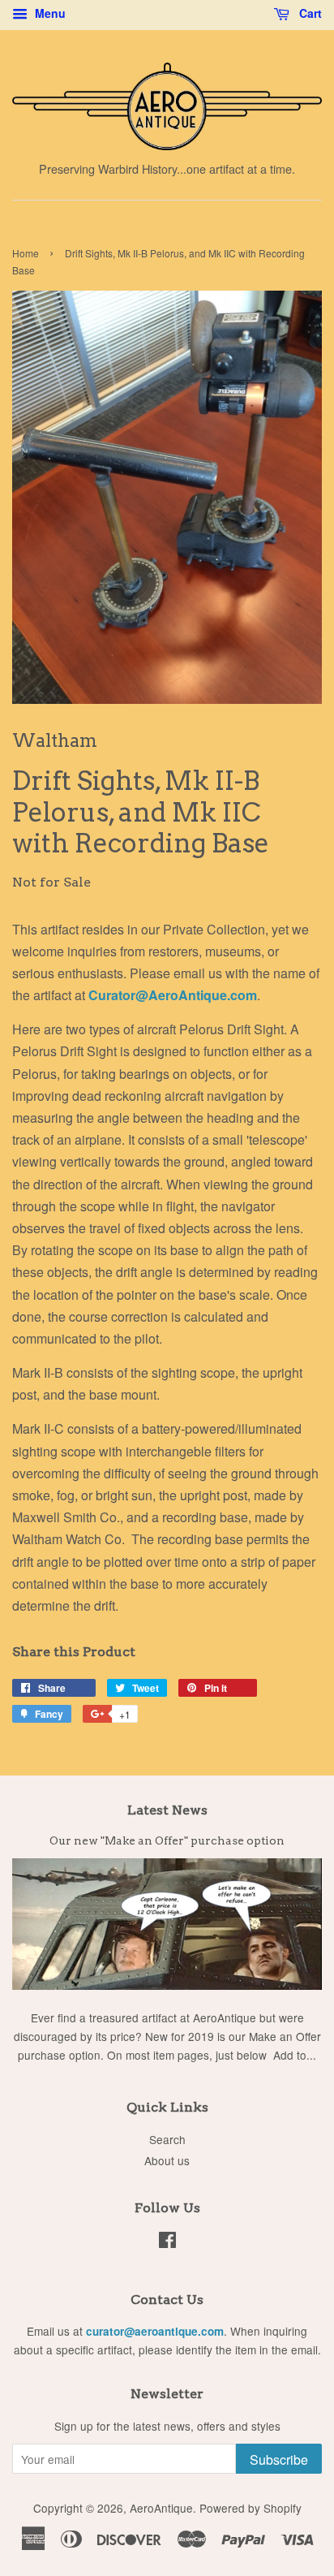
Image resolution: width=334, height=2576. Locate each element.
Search (167, 2139)
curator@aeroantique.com (155, 2331)
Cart (309, 13)
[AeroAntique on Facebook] (167, 2242)
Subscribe (279, 2459)
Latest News (167, 1810)
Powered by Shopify (250, 2508)
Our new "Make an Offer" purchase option (167, 1840)
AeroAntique (161, 2508)
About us (167, 2160)
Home (26, 253)
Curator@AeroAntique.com (173, 995)
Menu (49, 13)
